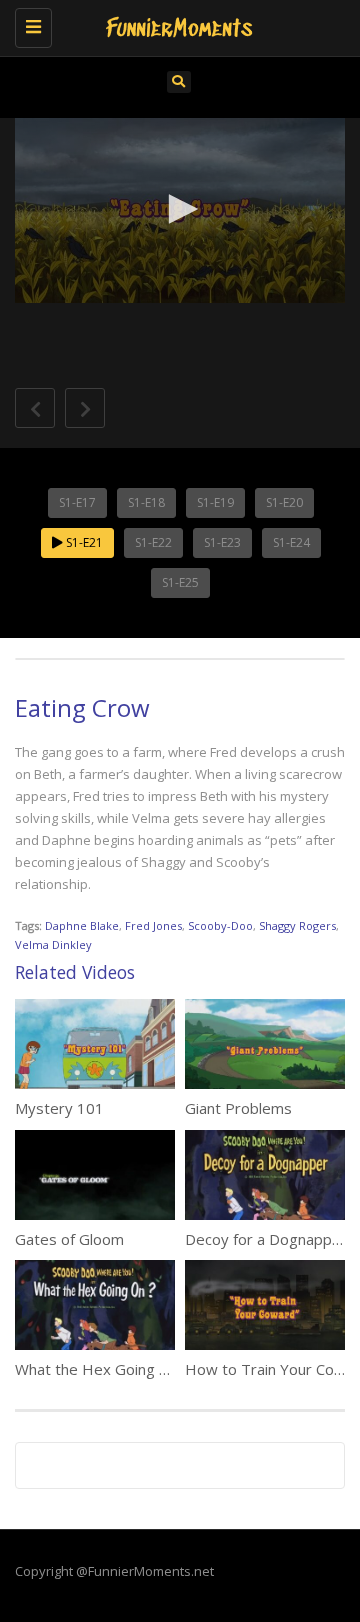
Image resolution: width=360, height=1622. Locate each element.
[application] (180, 211)
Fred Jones (153, 925)
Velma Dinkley (53, 944)
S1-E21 (83, 542)
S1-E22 (153, 542)
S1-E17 (77, 502)
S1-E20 (284, 502)
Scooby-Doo (220, 925)
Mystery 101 (59, 1108)
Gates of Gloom (69, 1239)
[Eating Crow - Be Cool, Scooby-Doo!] (175, 25)
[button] (180, 209)
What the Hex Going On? (100, 1369)
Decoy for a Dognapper (266, 1239)
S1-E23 (222, 542)
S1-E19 (215, 502)
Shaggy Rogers (297, 925)
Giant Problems (238, 1108)
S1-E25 (180, 582)
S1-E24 (291, 542)
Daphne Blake (82, 925)
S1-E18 (146, 502)
